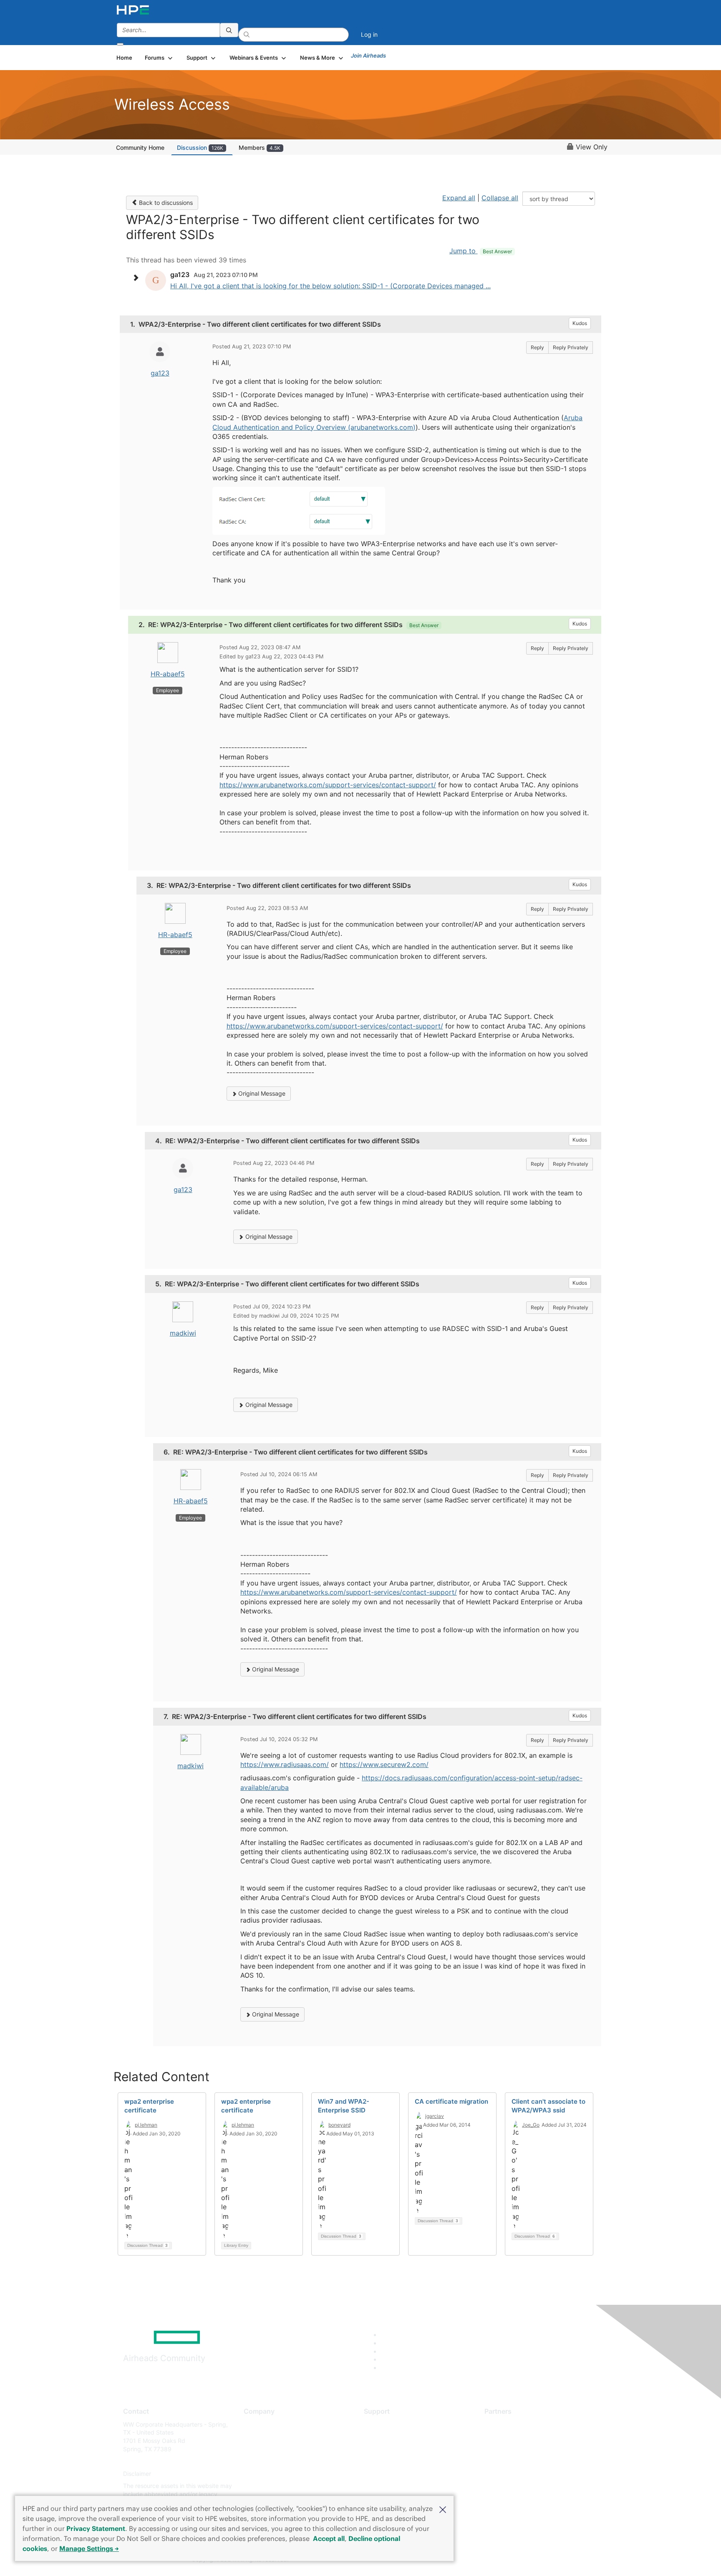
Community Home (140, 147)
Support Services (387, 2424)
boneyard (339, 2125)
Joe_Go (531, 2125)
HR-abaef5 (168, 674)
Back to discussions (165, 203)
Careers (254, 2436)
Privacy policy (263, 2474)
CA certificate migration (451, 2101)
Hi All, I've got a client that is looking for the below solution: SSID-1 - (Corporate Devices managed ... (330, 286)
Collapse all (500, 198)
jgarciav (435, 2116)
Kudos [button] (580, 323)
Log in (369, 34)
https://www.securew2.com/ (384, 1764)
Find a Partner (504, 2424)
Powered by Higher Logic (481, 2560)
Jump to (481, 251)
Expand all (459, 198)
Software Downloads (392, 2461)
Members (260, 147)
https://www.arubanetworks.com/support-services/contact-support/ (328, 785)
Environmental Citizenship (279, 2461)
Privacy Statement (96, 2528)
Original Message (261, 1093)
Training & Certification (395, 2449)
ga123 (160, 373)
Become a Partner (509, 2436)
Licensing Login (385, 2474)
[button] (443, 2509)
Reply (537, 347)
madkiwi (183, 1333)
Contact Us (259, 2449)
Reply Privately (571, 347)
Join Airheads (368, 55)
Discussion (200, 147)
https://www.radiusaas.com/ (285, 1764)
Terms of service (266, 2486)
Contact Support (387, 2436)
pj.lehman (146, 2125)
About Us (256, 2424)
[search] (229, 30)
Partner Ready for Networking (525, 2449)
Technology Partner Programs (525, 2461)
